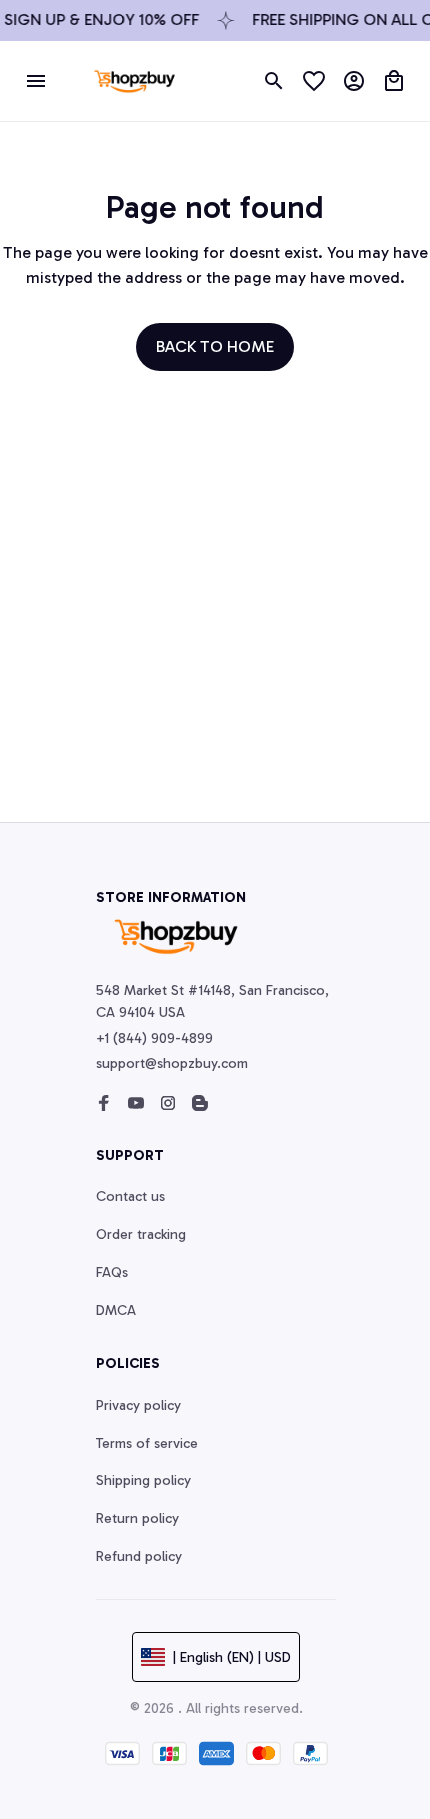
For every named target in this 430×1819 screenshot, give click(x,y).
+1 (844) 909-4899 (154, 1038)
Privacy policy (138, 1405)
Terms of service (147, 1443)
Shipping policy (143, 1480)
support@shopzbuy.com (172, 1063)
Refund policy (139, 1556)
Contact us (130, 1196)
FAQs (112, 1272)
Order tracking (141, 1234)
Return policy (137, 1518)
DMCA (116, 1310)
